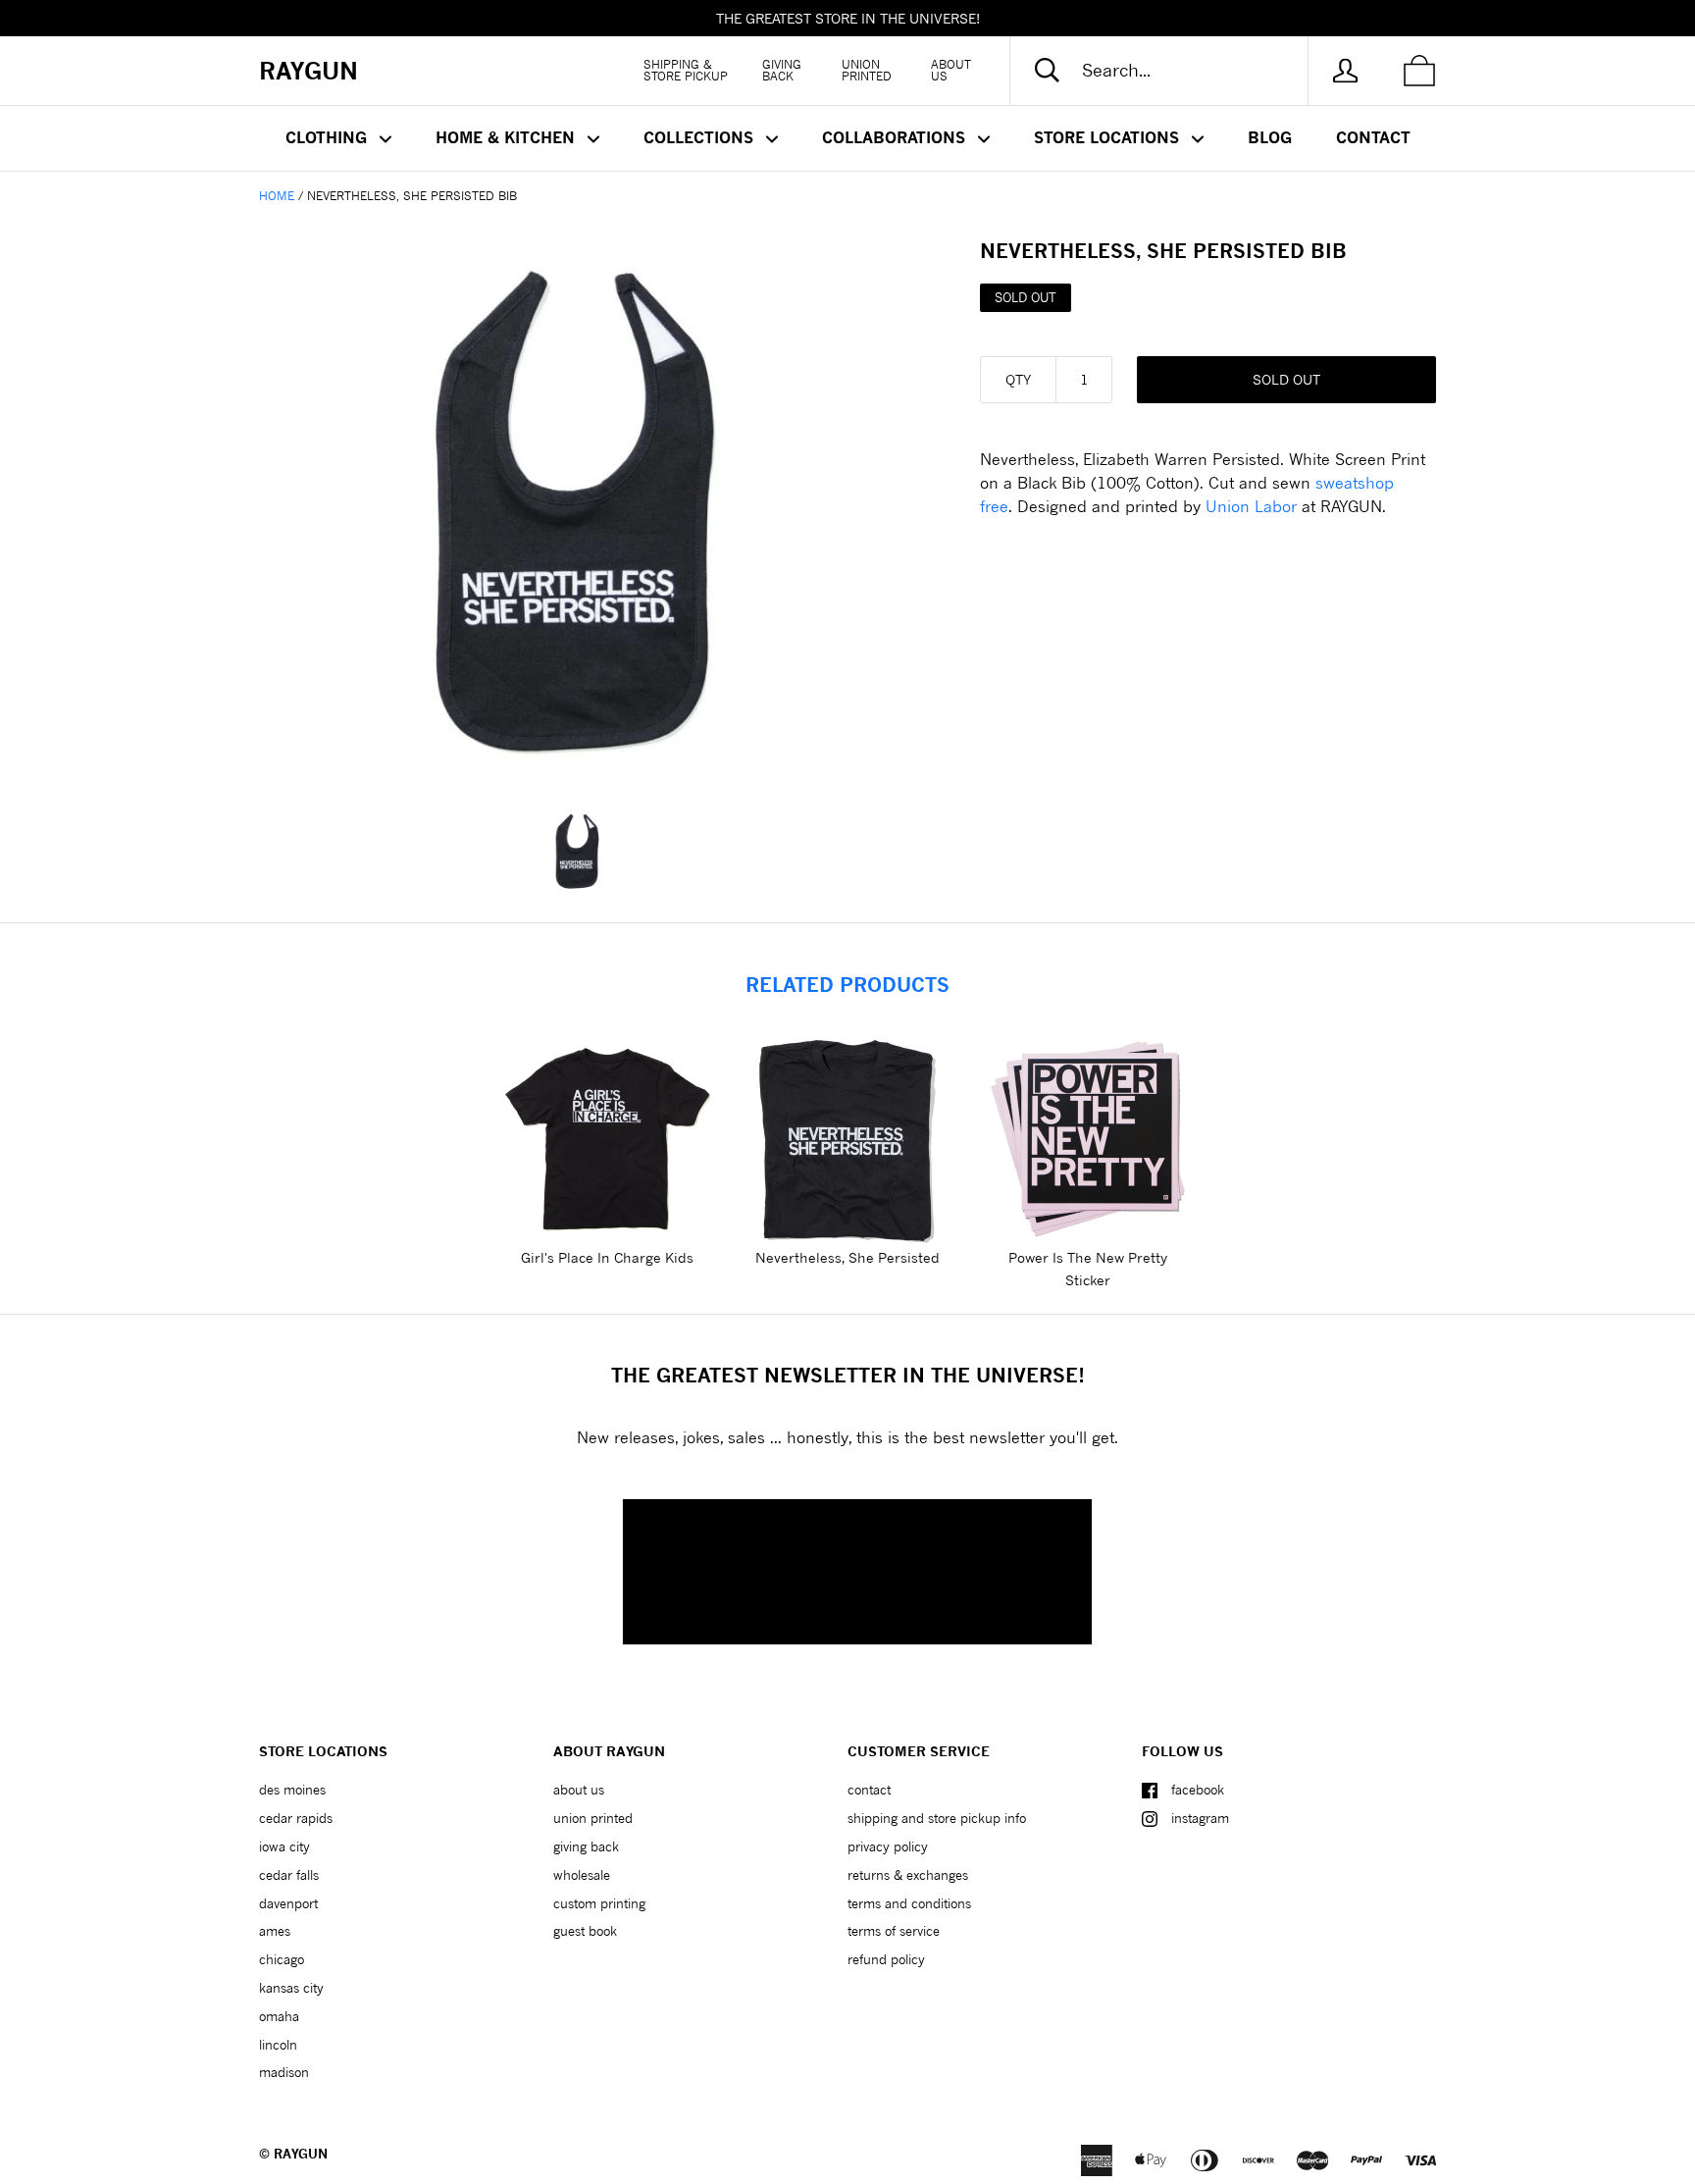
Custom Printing (599, 1903)
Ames (275, 1931)
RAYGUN (301, 2154)
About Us (951, 70)
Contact (1373, 137)
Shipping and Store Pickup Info (937, 1818)
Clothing (329, 137)
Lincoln (278, 2045)
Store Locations (1109, 137)
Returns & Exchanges (908, 1875)
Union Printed (867, 70)
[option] (588, 510)
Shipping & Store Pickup (686, 70)
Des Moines (292, 1790)
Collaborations (896, 137)
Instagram (1200, 1818)
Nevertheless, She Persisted (847, 1257)
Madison (284, 2072)
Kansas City (291, 1988)
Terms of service (894, 1931)
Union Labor (1251, 506)
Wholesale (582, 1875)
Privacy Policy (888, 1846)
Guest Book (585, 1931)
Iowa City (284, 1846)
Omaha (279, 2016)
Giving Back (782, 70)
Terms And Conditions (909, 1903)
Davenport (288, 1903)
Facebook (1198, 1790)
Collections (701, 137)
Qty (1018, 379)
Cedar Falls (289, 1875)
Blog (1270, 137)
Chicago (282, 1959)
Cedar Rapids (296, 1818)
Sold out (1286, 379)
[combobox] (1175, 71)
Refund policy (886, 1959)
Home (277, 196)
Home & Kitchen (508, 137)
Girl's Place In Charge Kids (607, 1257)
